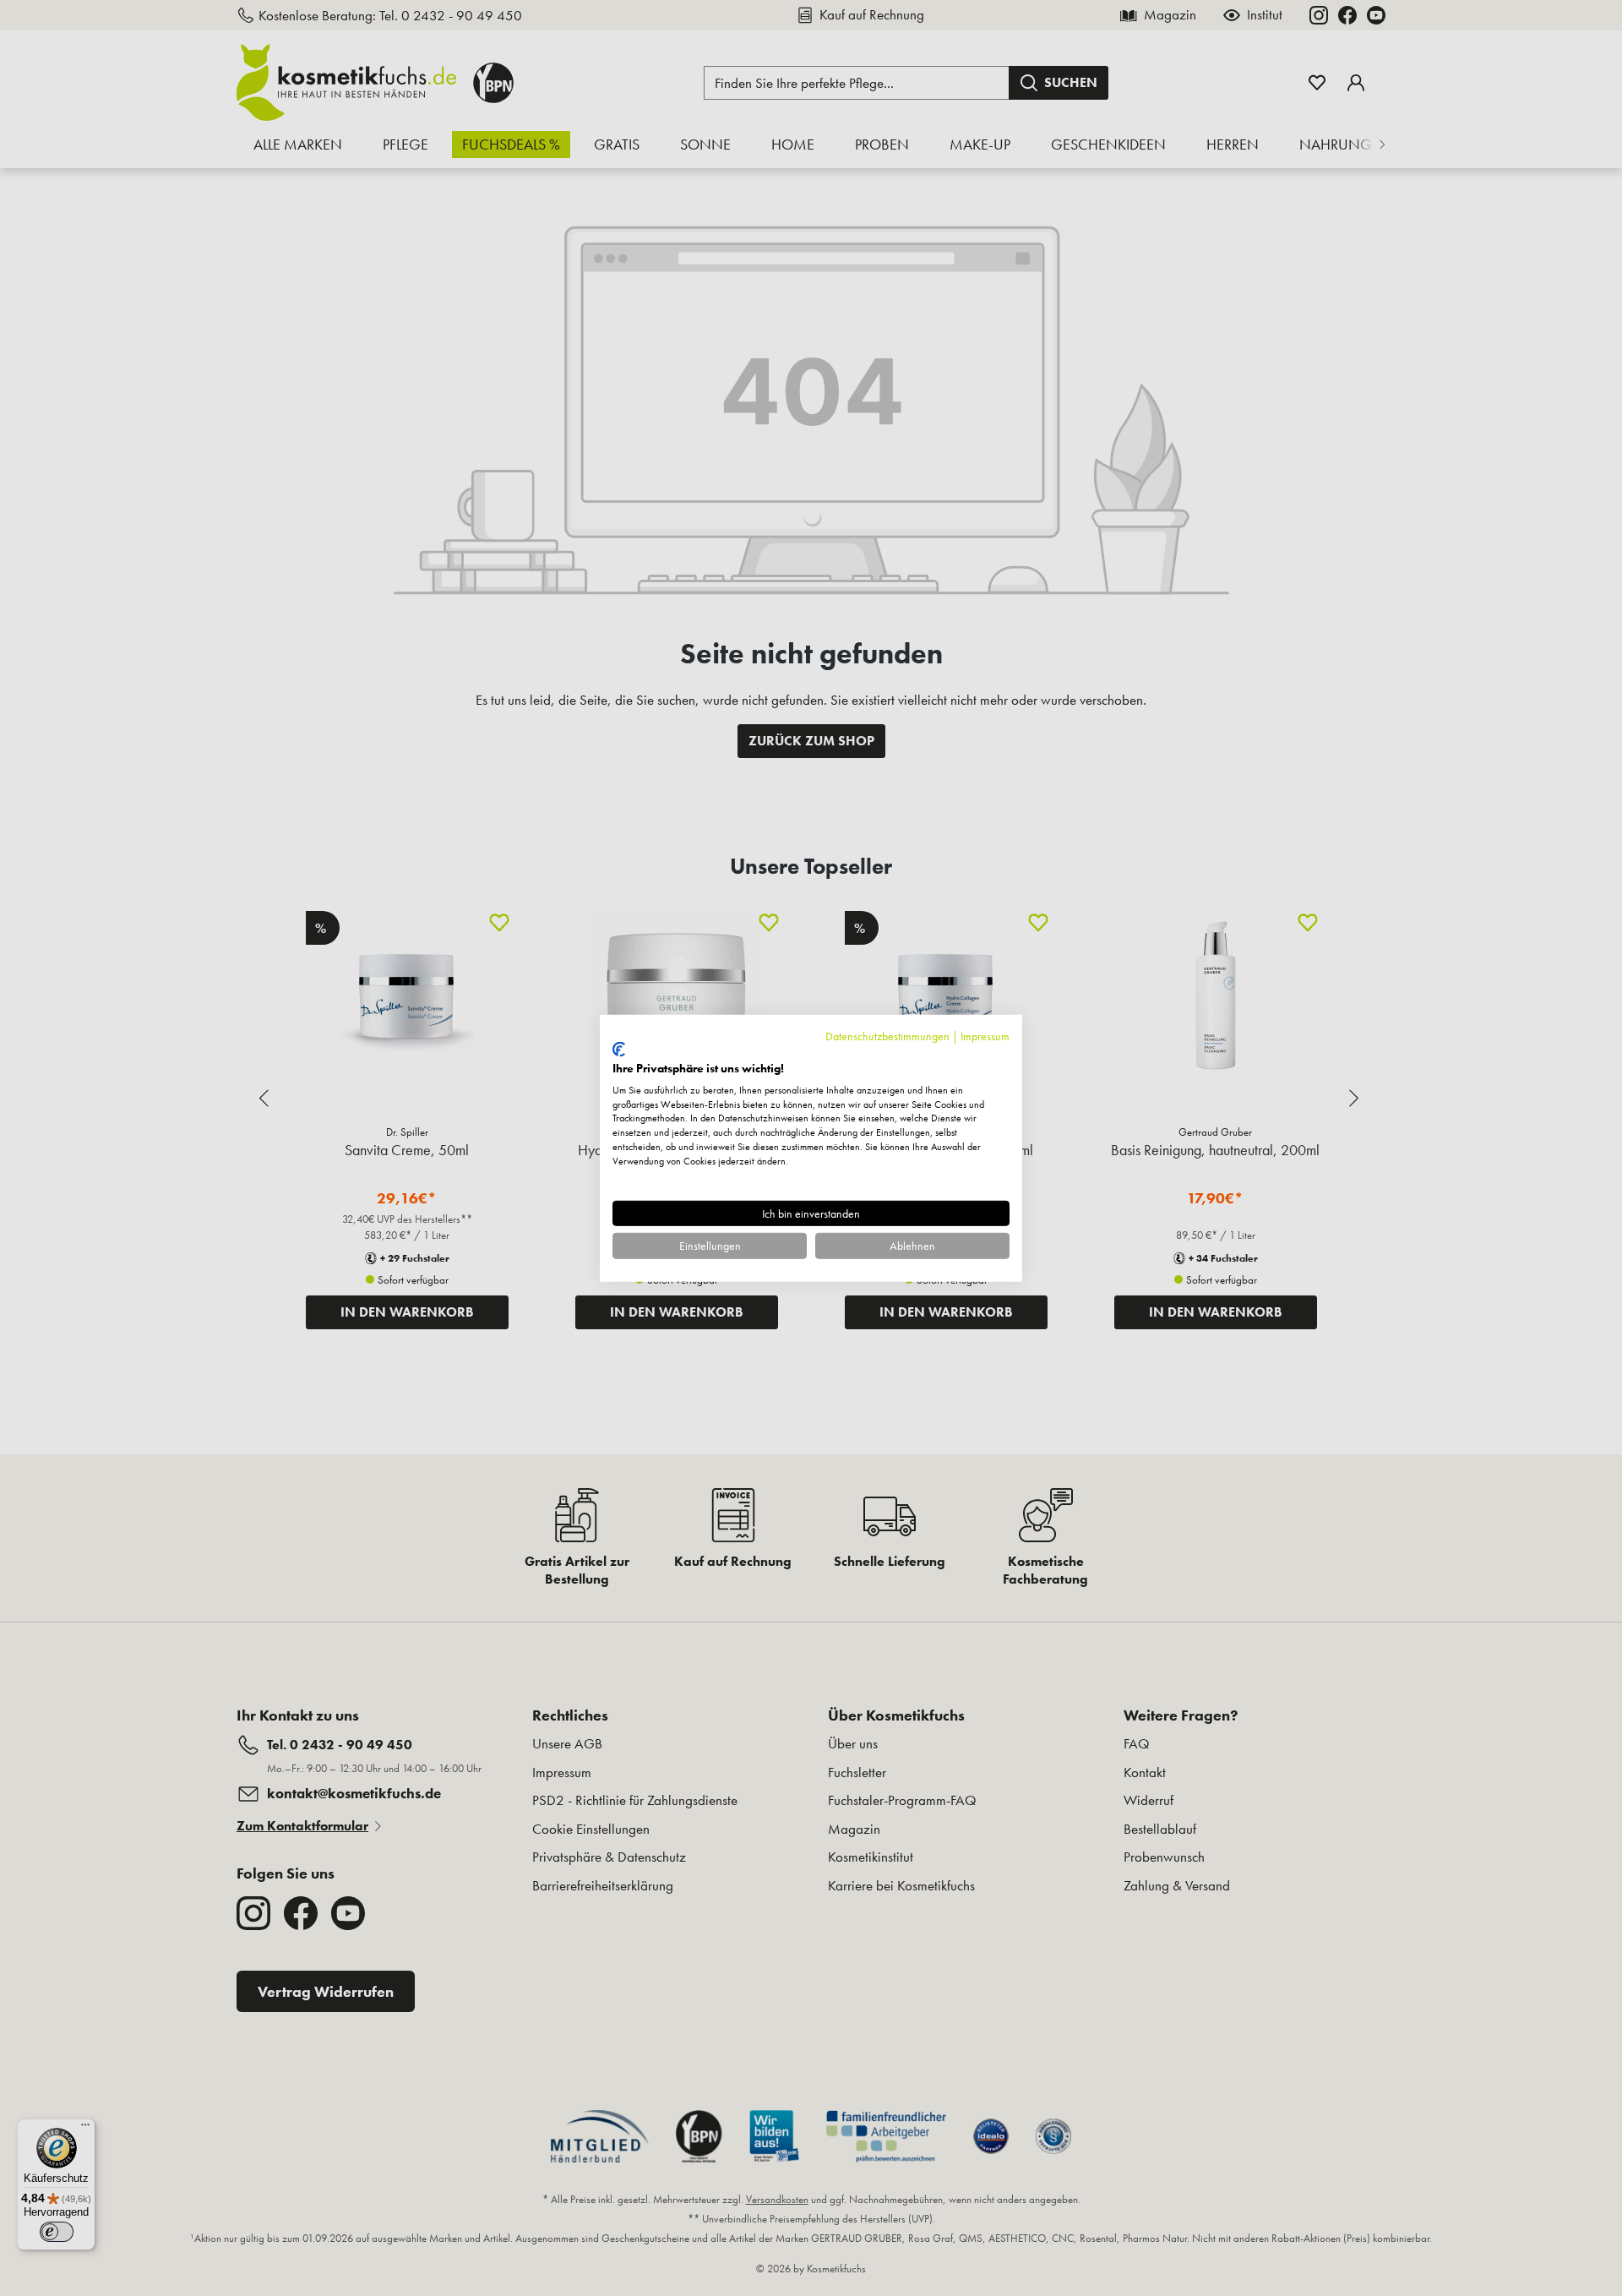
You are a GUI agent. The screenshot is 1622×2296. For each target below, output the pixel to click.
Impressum (985, 1035)
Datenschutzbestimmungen (887, 1035)
